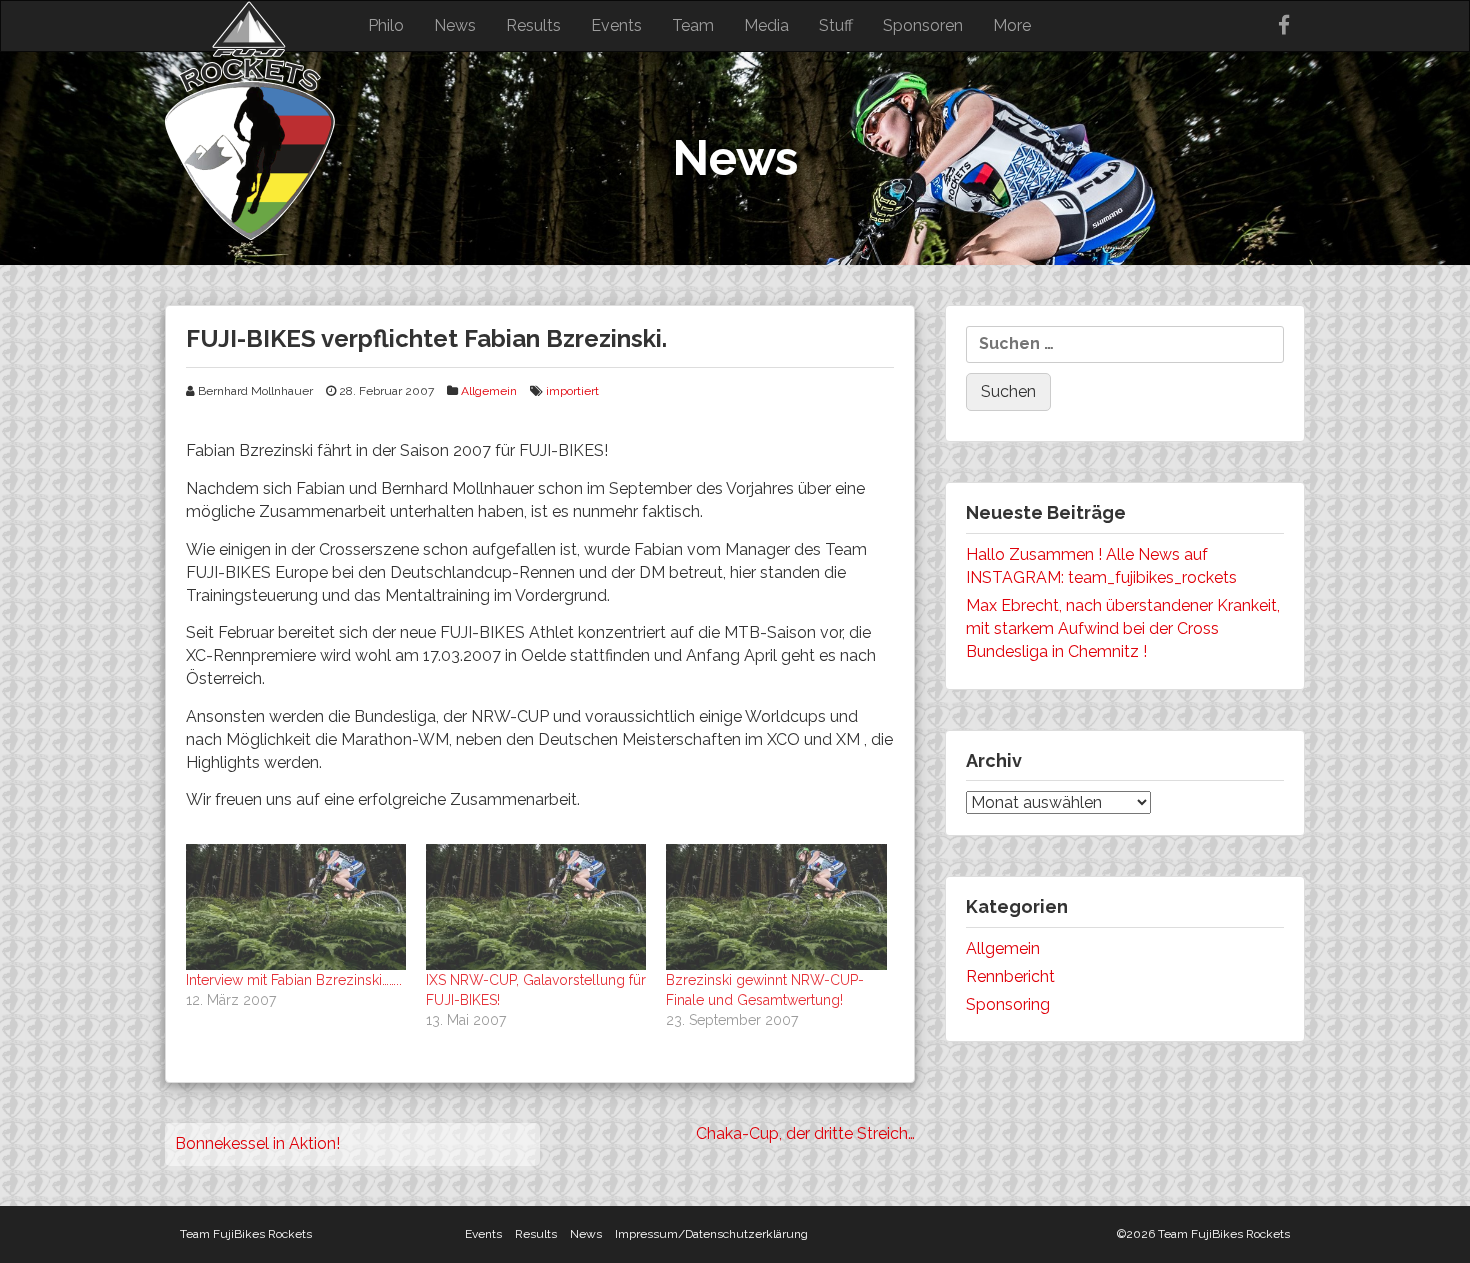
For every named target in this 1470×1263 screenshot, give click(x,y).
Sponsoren (923, 25)
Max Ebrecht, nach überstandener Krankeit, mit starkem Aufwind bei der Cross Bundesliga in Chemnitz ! (1123, 628)
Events (616, 25)
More (1012, 25)
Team (693, 25)
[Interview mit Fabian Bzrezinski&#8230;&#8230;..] (296, 907)
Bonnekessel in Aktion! (257, 1143)
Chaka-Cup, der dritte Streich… (805, 1133)
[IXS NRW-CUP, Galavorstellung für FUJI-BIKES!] (536, 907)
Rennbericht (1010, 976)
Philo (386, 25)
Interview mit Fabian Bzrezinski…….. (294, 980)
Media (766, 25)
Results (533, 25)
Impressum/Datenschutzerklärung (711, 1234)
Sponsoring (1008, 1004)
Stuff (836, 25)
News (455, 25)
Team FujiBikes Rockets (246, 1234)
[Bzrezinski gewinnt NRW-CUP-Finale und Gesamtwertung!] (776, 907)
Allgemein (489, 391)
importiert (572, 391)
